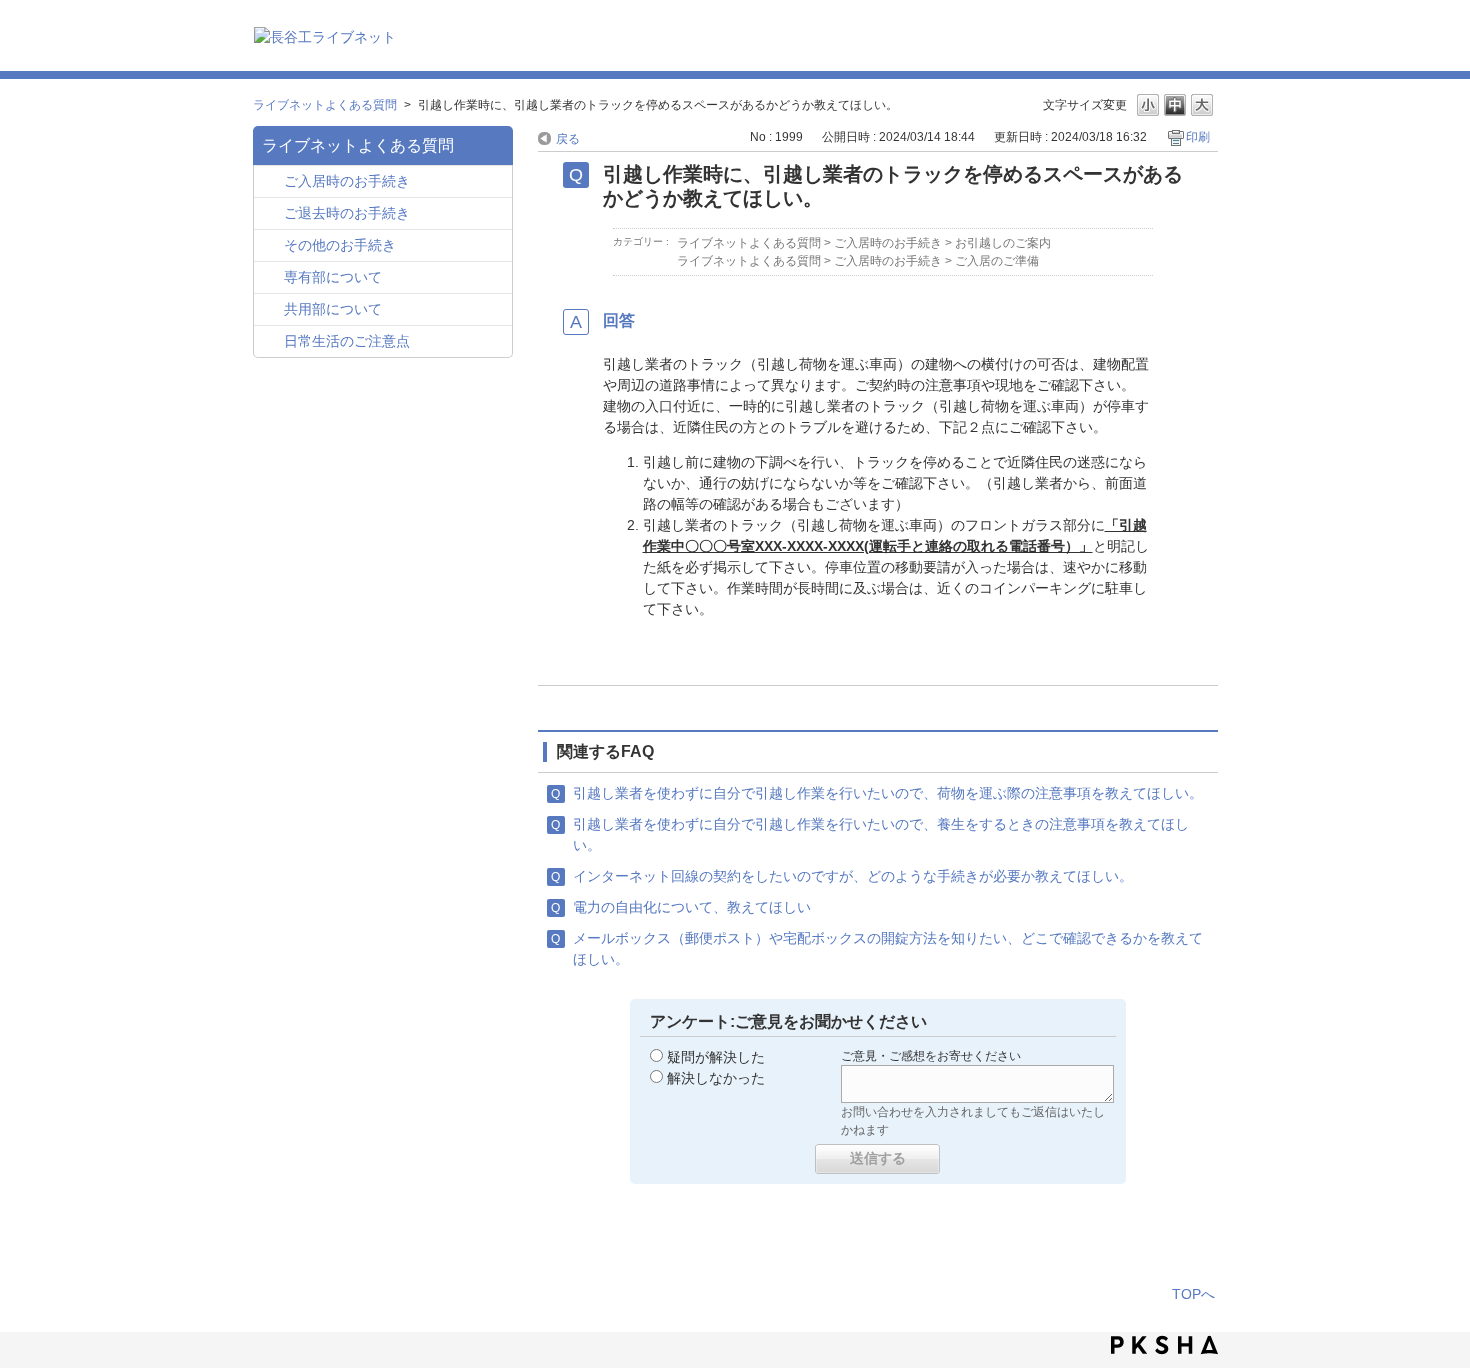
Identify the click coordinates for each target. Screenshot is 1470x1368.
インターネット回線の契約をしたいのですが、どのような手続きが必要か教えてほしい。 (853, 876)
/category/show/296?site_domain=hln (271, 246)
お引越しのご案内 (1003, 243)
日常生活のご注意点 (347, 341)
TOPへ (1193, 1294)
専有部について (333, 277)
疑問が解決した (716, 1057)
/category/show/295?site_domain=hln (271, 214)
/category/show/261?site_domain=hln (271, 310)
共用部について (333, 309)
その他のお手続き (340, 245)
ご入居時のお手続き (347, 181)
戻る (568, 139)
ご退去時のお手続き (347, 213)
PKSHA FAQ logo (1164, 1345)
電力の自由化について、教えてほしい (692, 907)
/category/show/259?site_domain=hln (271, 182)
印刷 (1198, 137)
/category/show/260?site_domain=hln (271, 278)
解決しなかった (716, 1078)
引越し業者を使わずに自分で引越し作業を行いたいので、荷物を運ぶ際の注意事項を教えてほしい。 (888, 793)
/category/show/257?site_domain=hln (271, 342)
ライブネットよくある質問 (325, 105)
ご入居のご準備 (997, 261)
